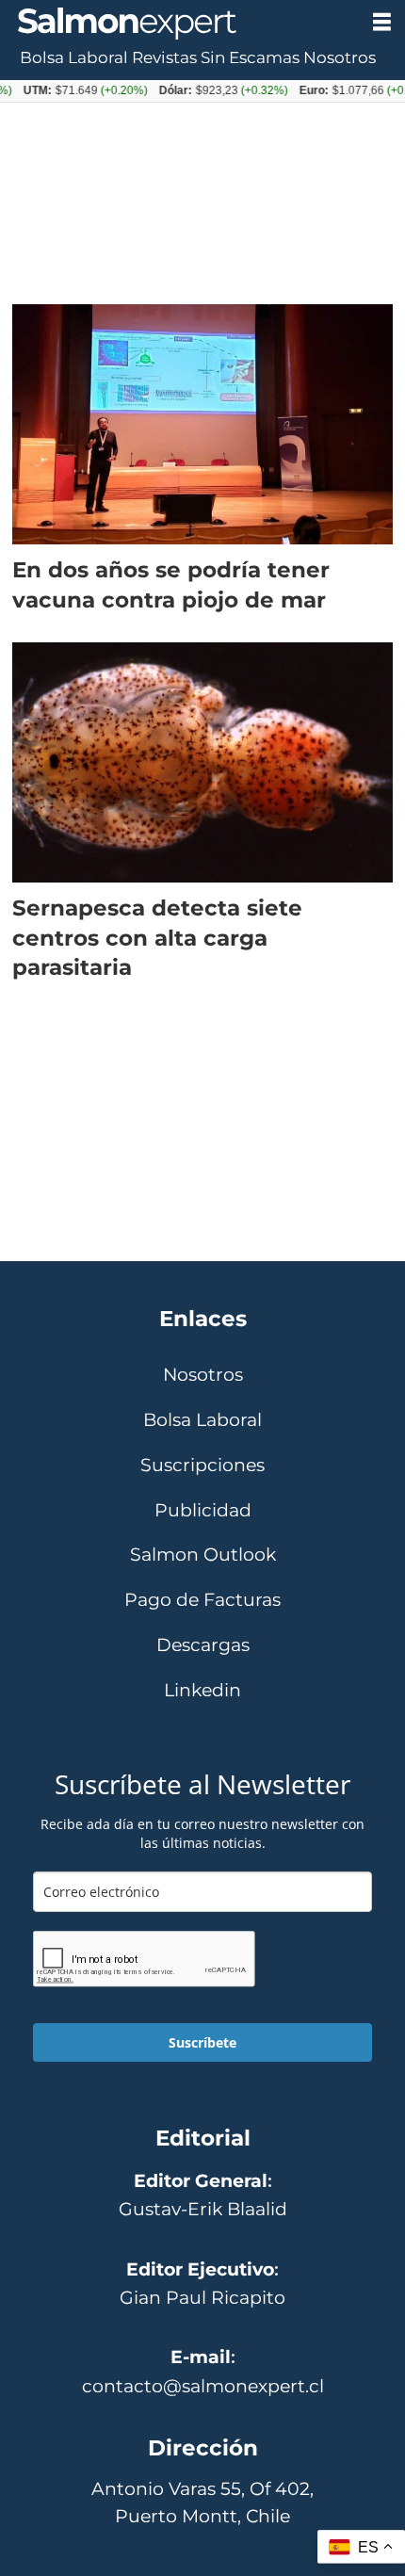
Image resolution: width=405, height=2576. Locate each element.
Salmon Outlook (203, 1555)
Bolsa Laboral (74, 57)
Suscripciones (202, 1465)
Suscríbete (202, 2042)
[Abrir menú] (382, 22)
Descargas (203, 1645)
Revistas (164, 57)
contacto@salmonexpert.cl (203, 2386)
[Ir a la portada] (179, 24)
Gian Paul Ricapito (202, 2297)
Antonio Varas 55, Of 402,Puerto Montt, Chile (202, 2502)
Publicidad (203, 1510)
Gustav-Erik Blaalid (203, 2209)
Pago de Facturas (202, 1600)
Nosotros (340, 57)
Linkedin (202, 1690)
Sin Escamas (250, 57)
